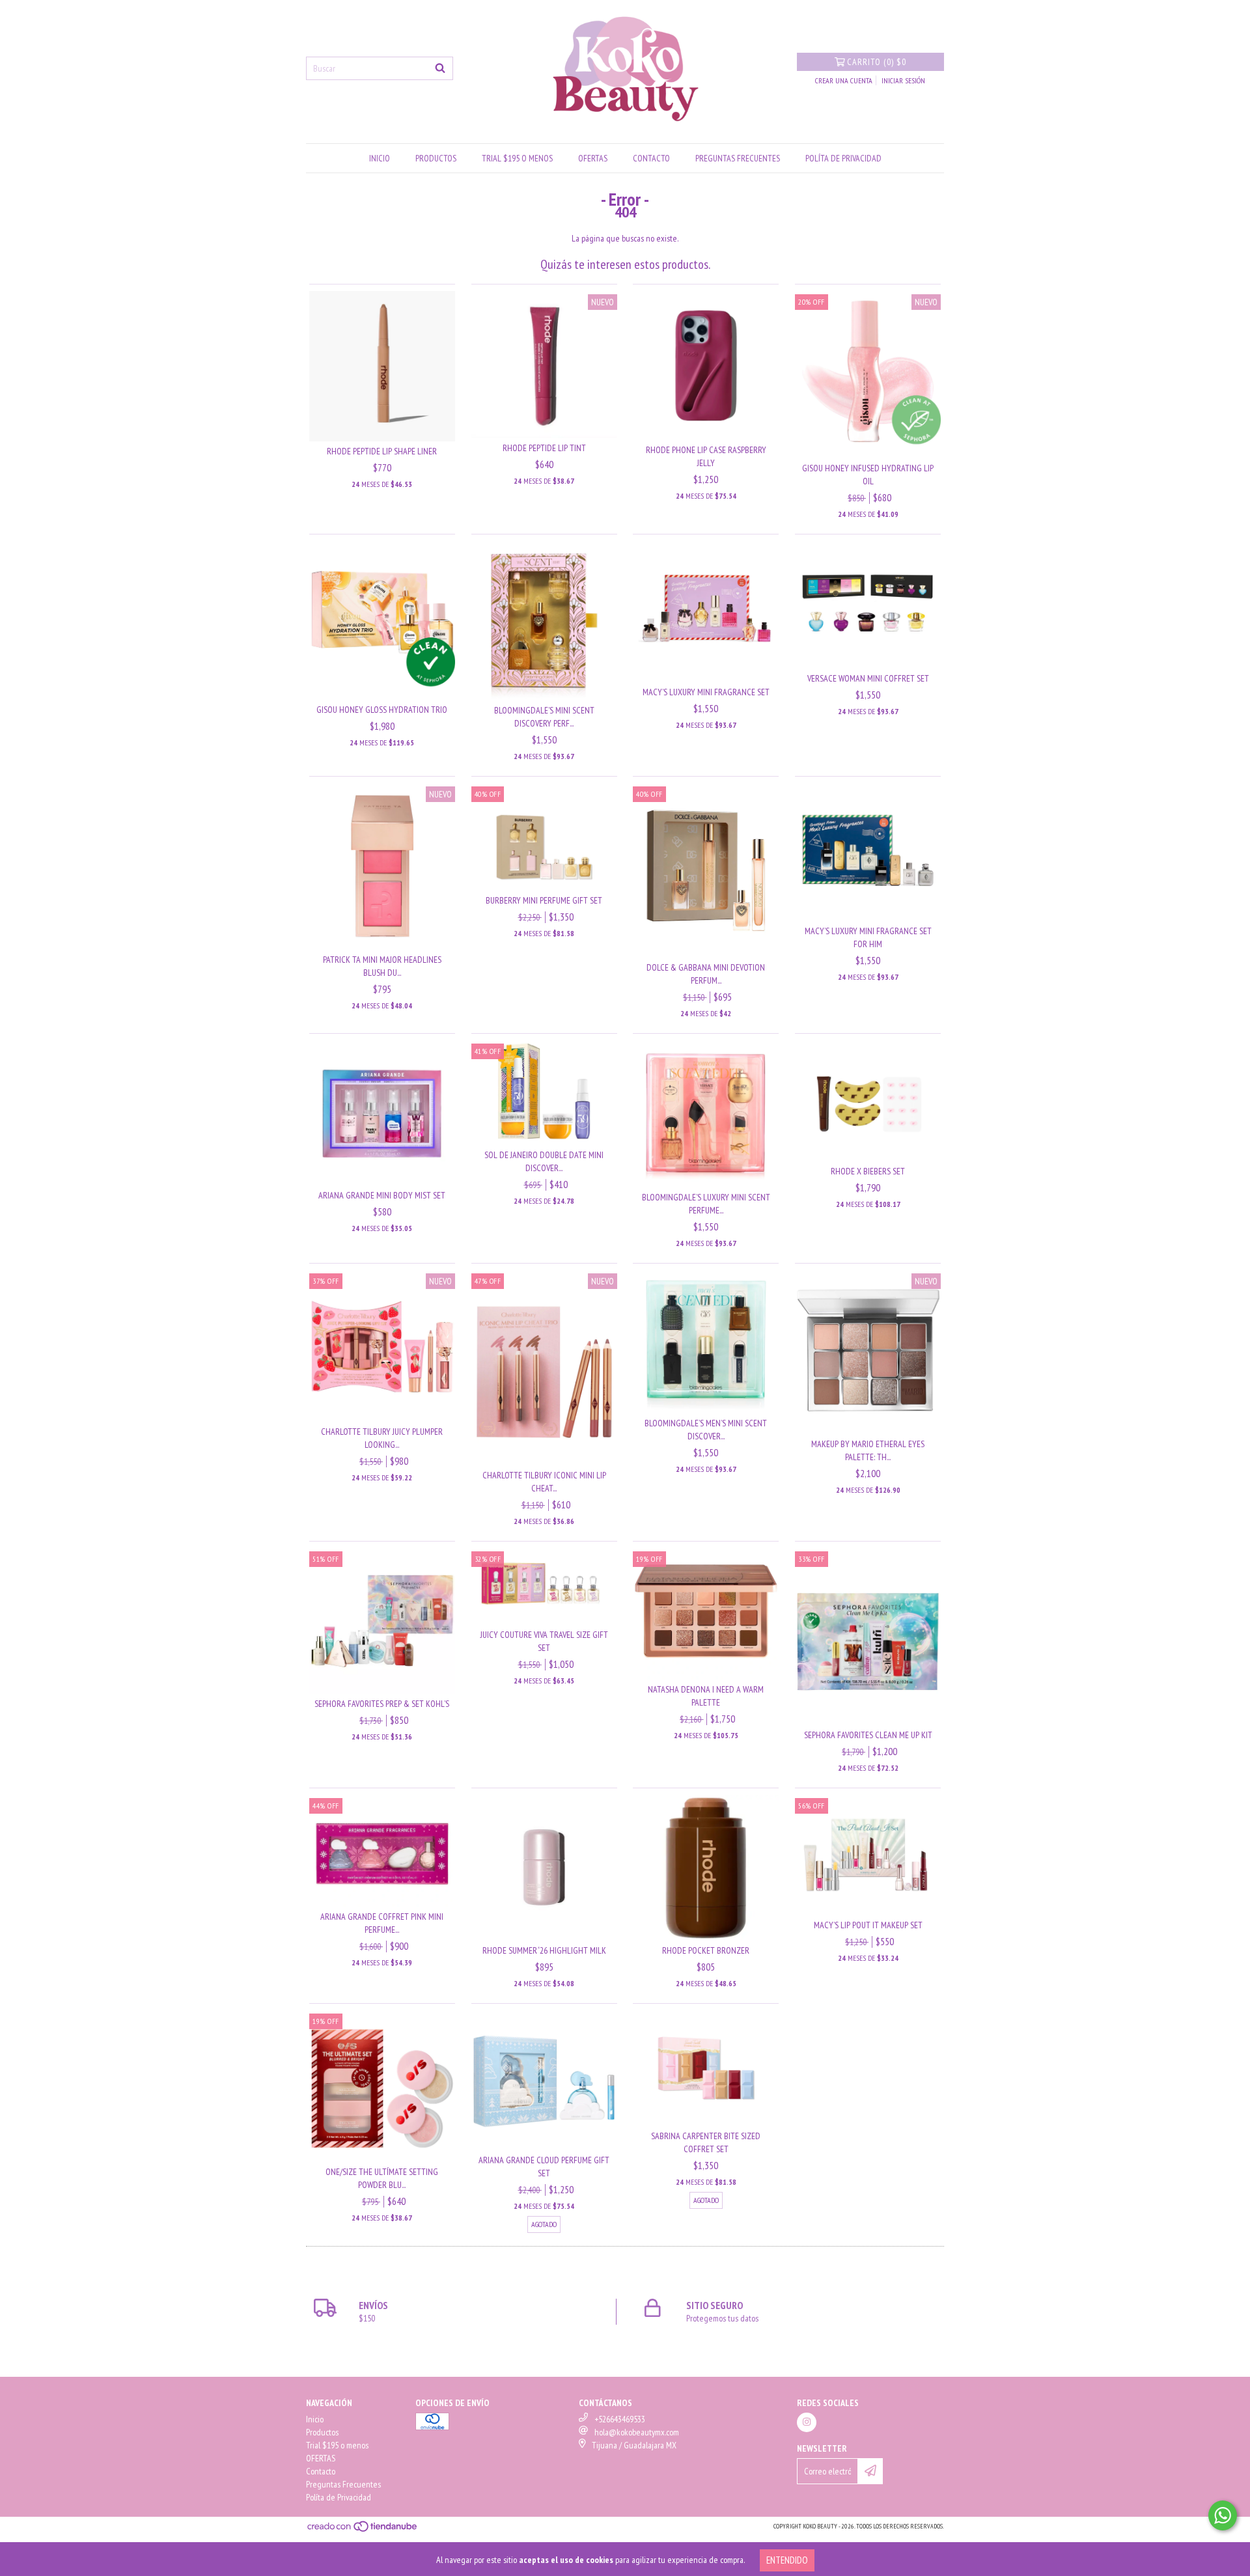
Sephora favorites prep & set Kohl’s (382, 1704)
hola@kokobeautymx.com (637, 2432)
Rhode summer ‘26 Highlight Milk (544, 1950)
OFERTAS (593, 158)
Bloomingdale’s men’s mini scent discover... (706, 1430)
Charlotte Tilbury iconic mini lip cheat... (544, 1482)
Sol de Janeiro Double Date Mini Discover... (544, 1161)
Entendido (787, 2560)
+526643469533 (620, 2419)
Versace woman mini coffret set (868, 678)
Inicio (380, 158)
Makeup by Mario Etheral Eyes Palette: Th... (868, 1450)
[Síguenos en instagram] (807, 2422)
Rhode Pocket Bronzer (706, 1950)
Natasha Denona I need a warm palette (706, 1696)
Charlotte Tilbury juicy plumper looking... (382, 1438)
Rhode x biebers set (868, 1171)
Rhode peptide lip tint (544, 448)
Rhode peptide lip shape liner (382, 451)
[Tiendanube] (363, 2530)
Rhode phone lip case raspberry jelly (706, 456)
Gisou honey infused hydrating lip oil (868, 475)
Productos (436, 158)
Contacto (651, 158)
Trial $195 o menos (517, 158)
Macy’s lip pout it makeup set (868, 1925)
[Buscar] (440, 68)
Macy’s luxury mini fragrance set (706, 692)
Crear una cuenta (844, 80)
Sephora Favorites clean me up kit (868, 1735)
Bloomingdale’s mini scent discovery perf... (544, 717)
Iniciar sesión (903, 80)
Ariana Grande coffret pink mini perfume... (382, 1923)
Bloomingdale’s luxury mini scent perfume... (706, 1204)
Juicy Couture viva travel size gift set (544, 1641)
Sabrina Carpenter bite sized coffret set (706, 2142)
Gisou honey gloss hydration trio (382, 710)
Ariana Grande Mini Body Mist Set (382, 1195)
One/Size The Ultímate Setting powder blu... (382, 2178)
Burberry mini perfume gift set (544, 900)
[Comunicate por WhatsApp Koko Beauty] (1223, 2515)
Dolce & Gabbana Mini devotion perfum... (706, 974)
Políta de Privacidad (843, 158)
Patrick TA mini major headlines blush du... (382, 966)
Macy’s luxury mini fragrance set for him (868, 937)
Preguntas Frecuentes (738, 158)
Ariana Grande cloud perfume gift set (544, 2167)
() (877, 62)
